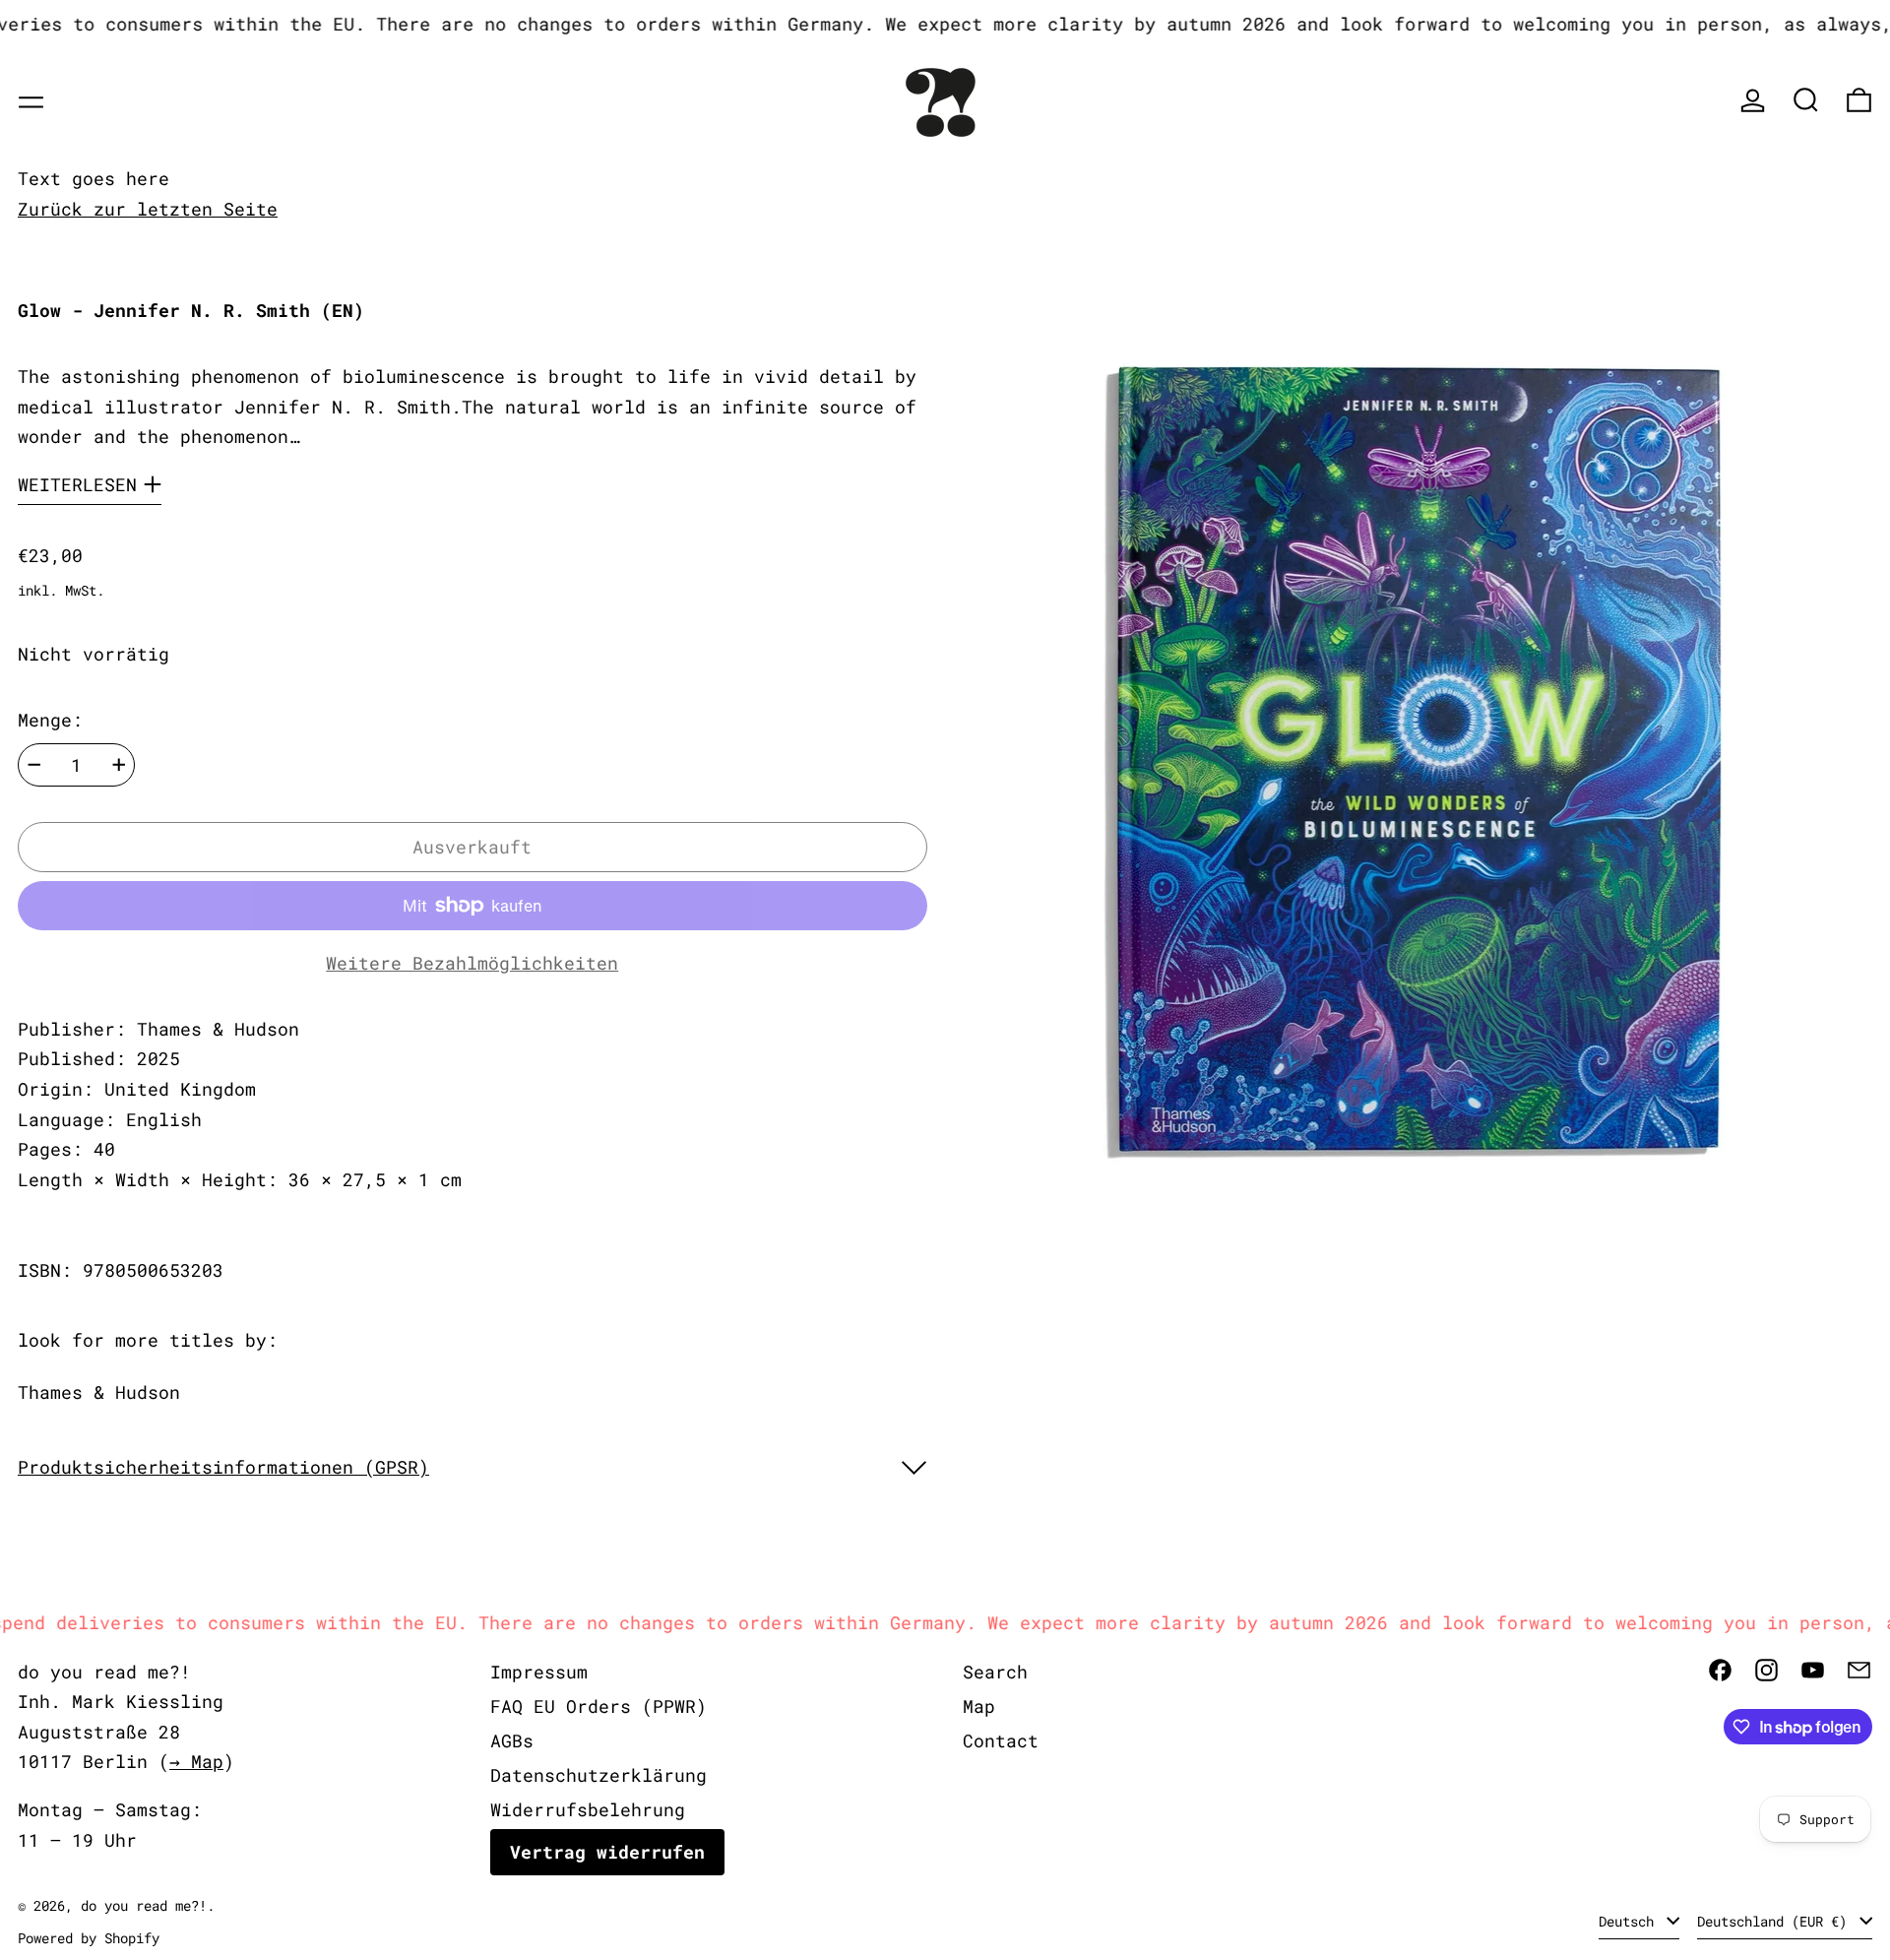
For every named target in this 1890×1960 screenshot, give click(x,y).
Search (995, 1672)
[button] (1806, 100)
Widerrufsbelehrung (588, 1809)
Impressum (539, 1672)
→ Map (196, 1761)
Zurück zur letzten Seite (148, 209)
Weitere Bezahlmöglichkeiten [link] (472, 963)
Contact (1001, 1740)
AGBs (512, 1740)
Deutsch (1630, 1921)
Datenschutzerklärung (598, 1775)
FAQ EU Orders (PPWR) (598, 1706)
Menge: (50, 720)
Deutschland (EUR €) (1776, 1921)
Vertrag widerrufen (607, 1852)
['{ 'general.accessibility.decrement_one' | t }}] (34, 765)
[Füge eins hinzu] (119, 765)
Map (979, 1706)
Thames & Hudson (99, 1392)
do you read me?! (144, 1905)
